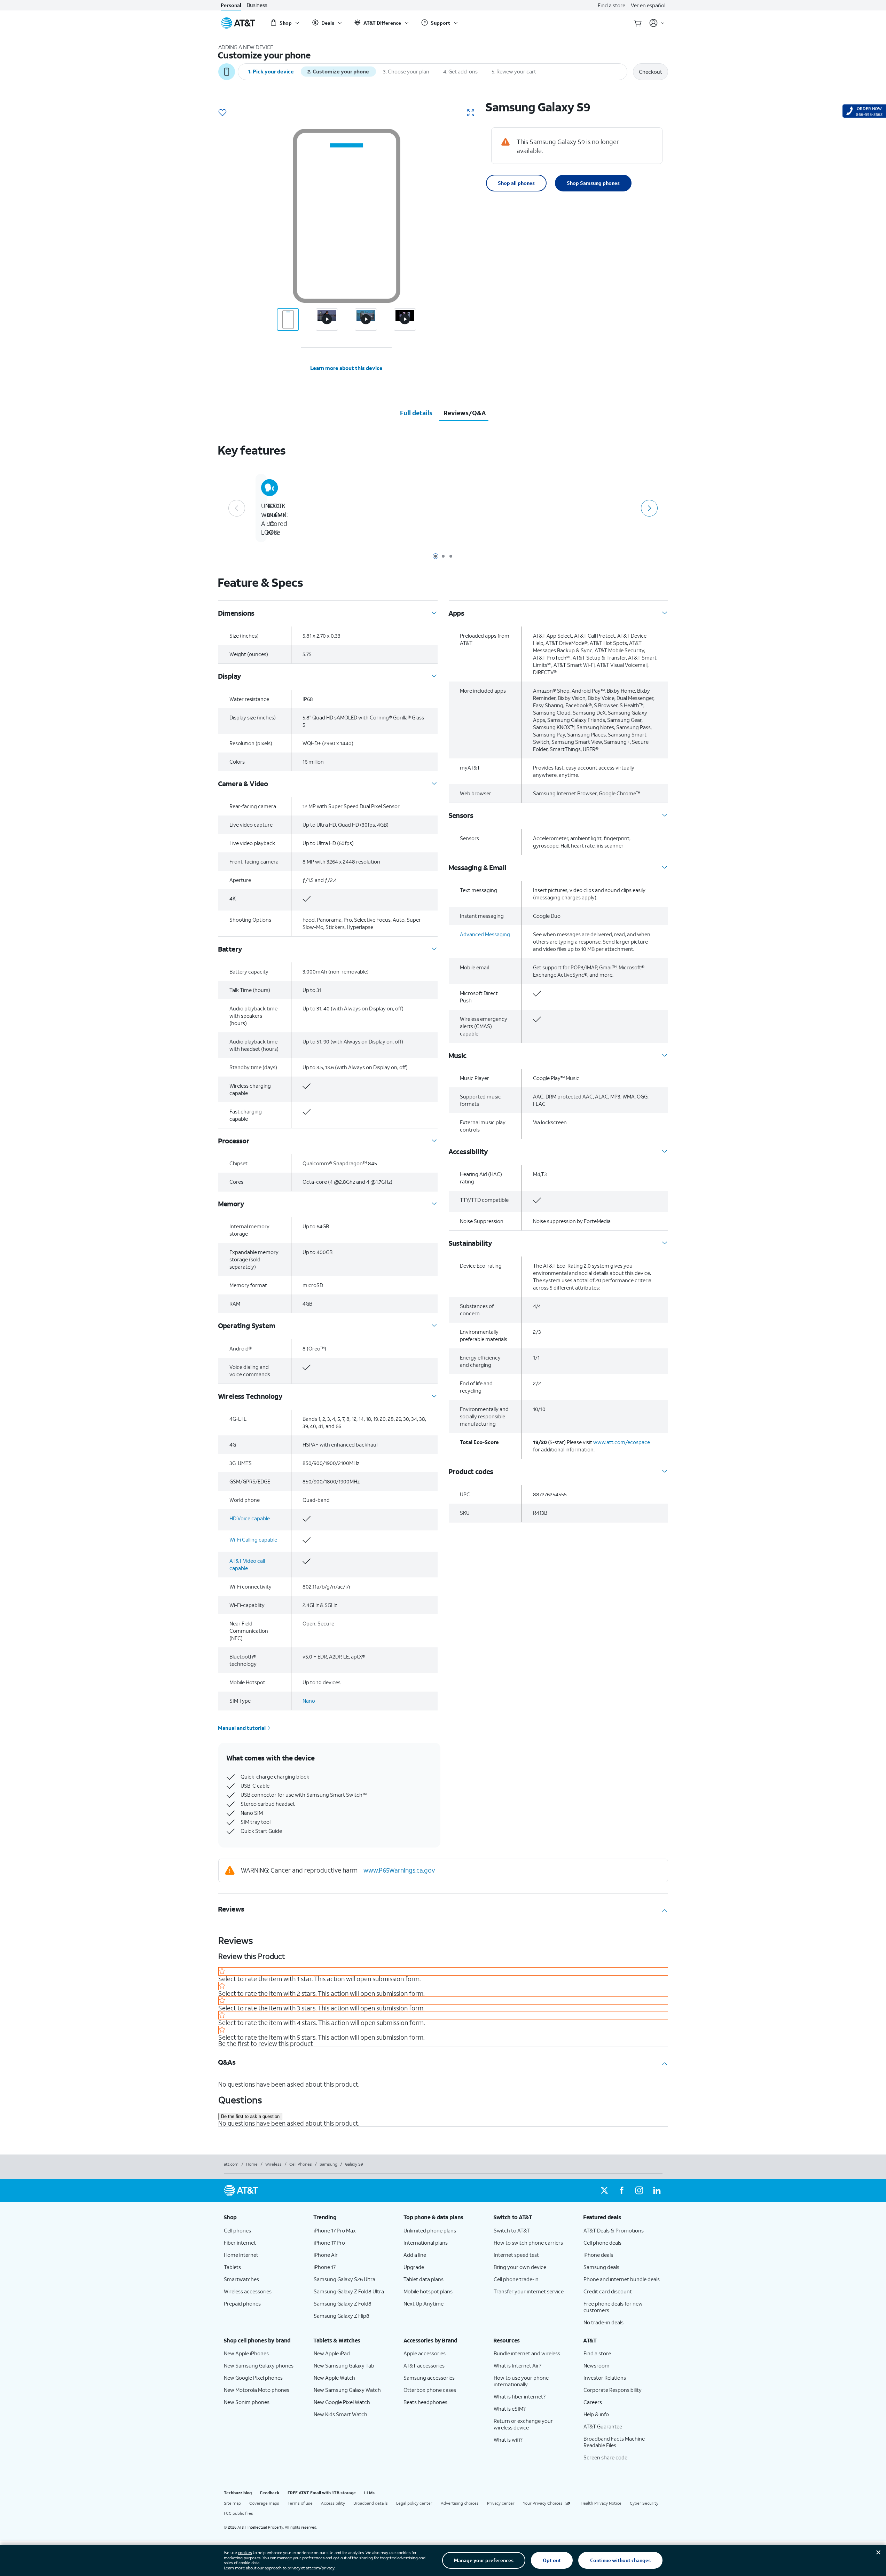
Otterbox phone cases (430, 2390)
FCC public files (238, 2513)
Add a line (415, 2255)
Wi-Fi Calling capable (253, 1539)
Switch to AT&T (512, 2230)
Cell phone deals (602, 2243)
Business (257, 5)
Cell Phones (301, 2164)
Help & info (596, 2414)
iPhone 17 (325, 2267)
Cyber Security (644, 2503)
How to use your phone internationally (521, 2381)
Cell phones (237, 2230)
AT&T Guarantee (603, 2426)
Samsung (328, 2164)
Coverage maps (264, 2503)
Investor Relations (605, 2378)
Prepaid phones (242, 2303)
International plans (426, 2243)
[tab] (416, 413)
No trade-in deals (603, 2322)
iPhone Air (326, 2255)
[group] (263, 2217)
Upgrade (414, 2267)
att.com (231, 2164)
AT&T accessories (424, 2365)
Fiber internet (240, 2243)
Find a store (611, 5)
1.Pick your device (271, 71)
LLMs (369, 2493)
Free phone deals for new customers (613, 2307)
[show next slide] (649, 508)
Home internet (241, 2255)
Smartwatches (241, 2279)
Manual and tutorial (242, 1728)
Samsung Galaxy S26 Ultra (344, 2279)
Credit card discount (608, 2291)
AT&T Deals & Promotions (614, 2230)
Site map (232, 2503)
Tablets (232, 2267)
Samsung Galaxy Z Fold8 (343, 2303)
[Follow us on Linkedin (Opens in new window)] (657, 2191)
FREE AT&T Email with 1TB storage (322, 2493)
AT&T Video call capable (247, 1564)
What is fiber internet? (520, 2396)
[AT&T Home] (238, 23)
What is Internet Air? (518, 2365)
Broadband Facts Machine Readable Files (614, 2442)
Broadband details (371, 2503)
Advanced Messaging (485, 934)
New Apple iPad (332, 2353)
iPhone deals (598, 2255)
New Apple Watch (334, 2378)
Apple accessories (425, 2353)
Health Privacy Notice (601, 2503)
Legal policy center (414, 2503)
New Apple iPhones (246, 2353)
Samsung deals (601, 2267)
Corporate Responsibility (613, 2390)
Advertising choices (460, 2503)
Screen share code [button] (605, 2457)
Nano (309, 1701)
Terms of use (300, 2503)
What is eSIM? (510, 2409)
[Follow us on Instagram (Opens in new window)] (639, 2191)
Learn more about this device (346, 368)
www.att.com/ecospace (622, 1442)
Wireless (273, 2164)
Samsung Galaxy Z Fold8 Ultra (349, 2291)
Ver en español (648, 5)
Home (252, 2164)
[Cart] (638, 23)
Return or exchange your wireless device (523, 2424)
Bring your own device (520, 2267)
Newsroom (597, 2365)
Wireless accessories (248, 2291)
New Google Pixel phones (253, 2378)
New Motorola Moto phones (257, 2390)
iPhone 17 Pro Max (335, 2230)
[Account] (657, 23)
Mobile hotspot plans (428, 2291)
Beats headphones (425, 2402)
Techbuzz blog (238, 2493)
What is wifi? (508, 2440)
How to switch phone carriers (528, 2243)
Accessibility (333, 2503)
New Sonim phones (247, 2402)
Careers (593, 2402)
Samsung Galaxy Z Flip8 (342, 2316)
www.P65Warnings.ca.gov (399, 1870)
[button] (222, 113)
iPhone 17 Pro (329, 2243)
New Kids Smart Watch (340, 2414)
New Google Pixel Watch (342, 2402)
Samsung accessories (429, 2378)
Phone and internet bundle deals (622, 2279)
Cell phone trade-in (516, 2279)
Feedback (270, 2493)
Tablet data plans (424, 2279)
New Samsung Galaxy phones (259, 2365)
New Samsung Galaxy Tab (344, 2365)
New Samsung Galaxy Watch (347, 2390)
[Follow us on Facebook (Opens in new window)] (622, 2191)
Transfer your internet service (529, 2291)
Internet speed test (516, 2255)
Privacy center (501, 2503)
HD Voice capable (250, 1518)
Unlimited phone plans (430, 2230)
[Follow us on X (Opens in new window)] (604, 2191)
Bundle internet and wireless (527, 2353)
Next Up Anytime (424, 2303)
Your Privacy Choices (543, 2503)
